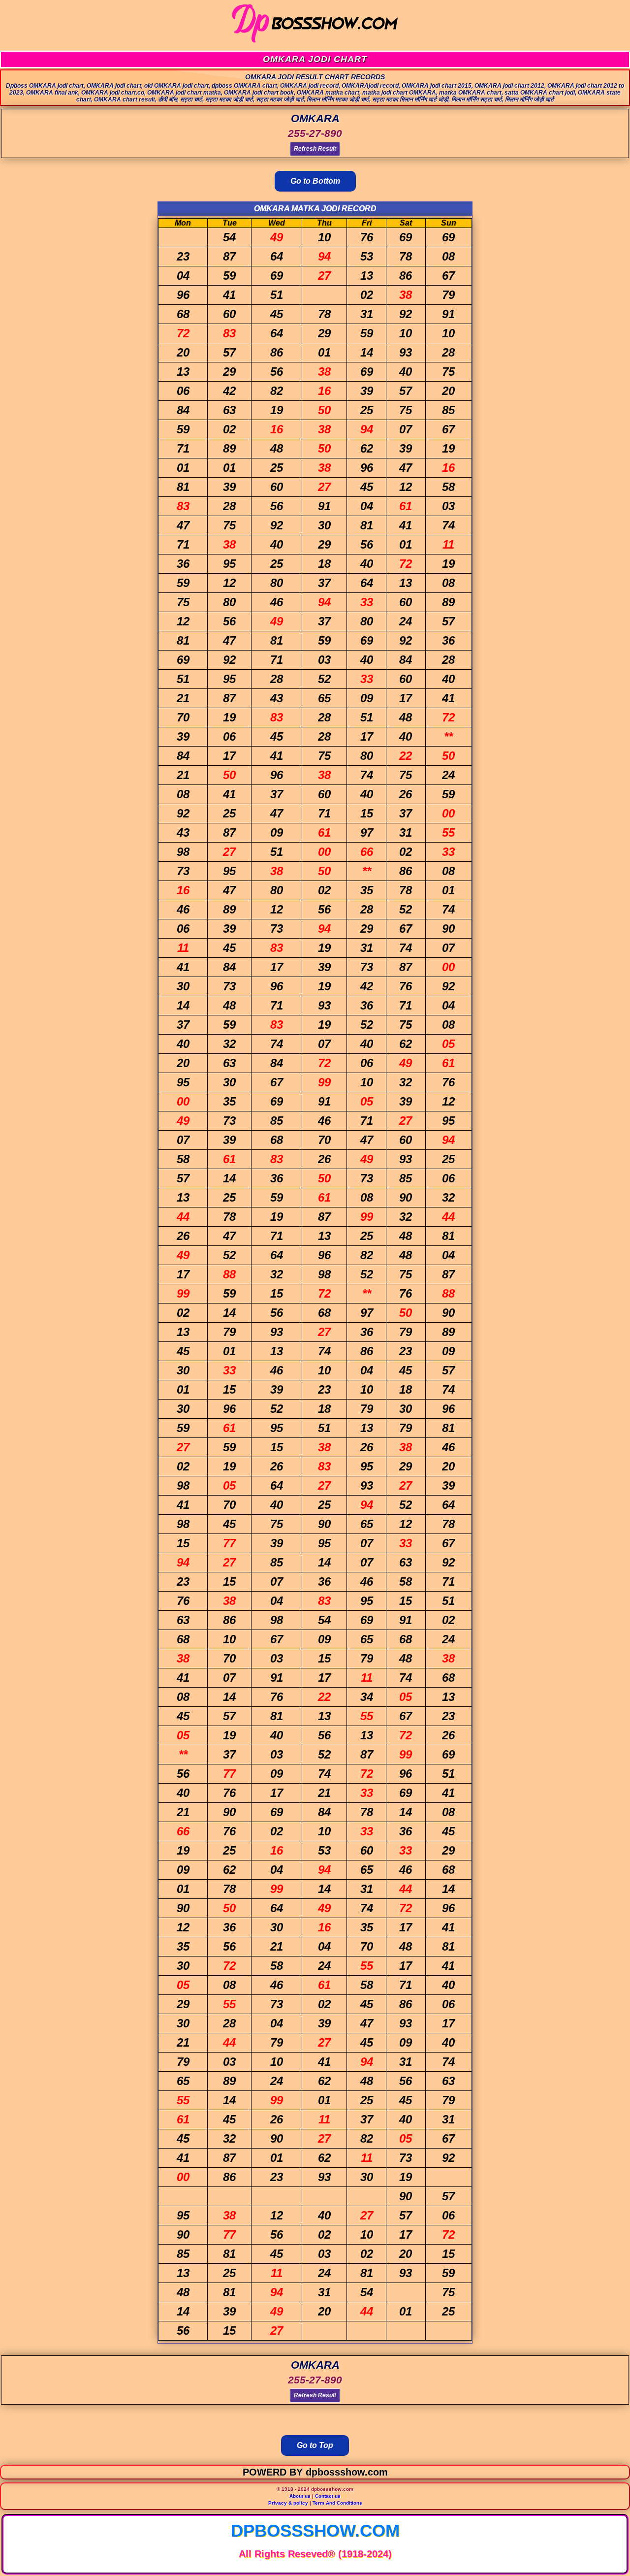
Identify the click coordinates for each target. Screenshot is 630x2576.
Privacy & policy (288, 2503)
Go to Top (315, 2445)
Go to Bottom (315, 181)
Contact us (328, 2496)
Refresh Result (315, 149)
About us (300, 2496)
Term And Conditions (337, 2503)
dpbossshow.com (315, 2530)
